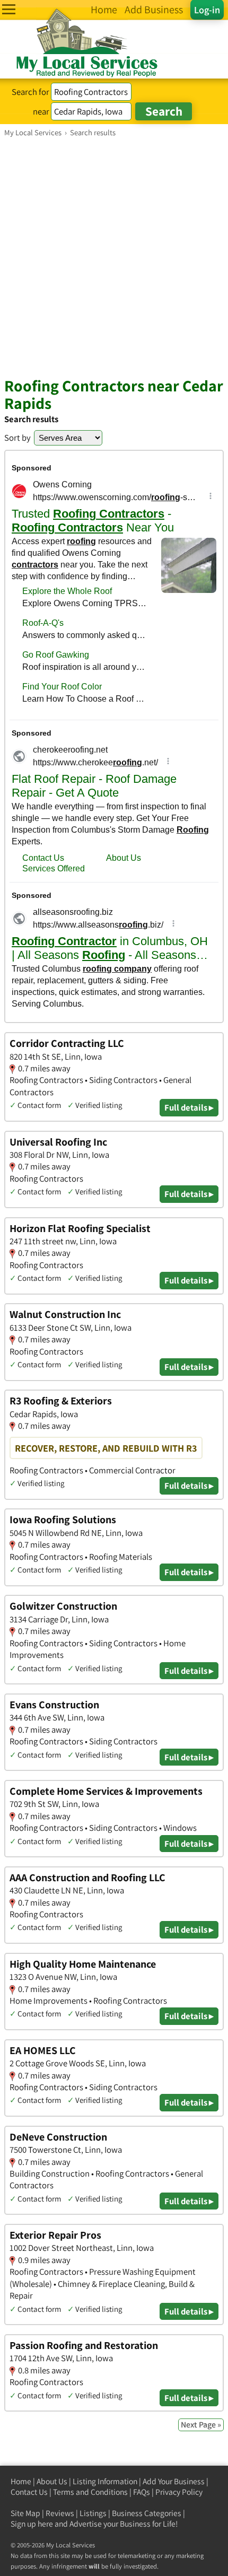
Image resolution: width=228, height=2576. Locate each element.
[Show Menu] (9, 9)
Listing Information (105, 2481)
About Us (52, 2481)
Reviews (60, 2513)
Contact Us (29, 2492)
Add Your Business (174, 2481)
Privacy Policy (179, 2492)
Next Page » (201, 2425)
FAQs (142, 2492)
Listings (93, 2513)
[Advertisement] (114, 257)
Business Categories (147, 2513)
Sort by (17, 438)
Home (21, 2481)
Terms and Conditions (90, 2492)
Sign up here (32, 2524)
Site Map (25, 2513)
